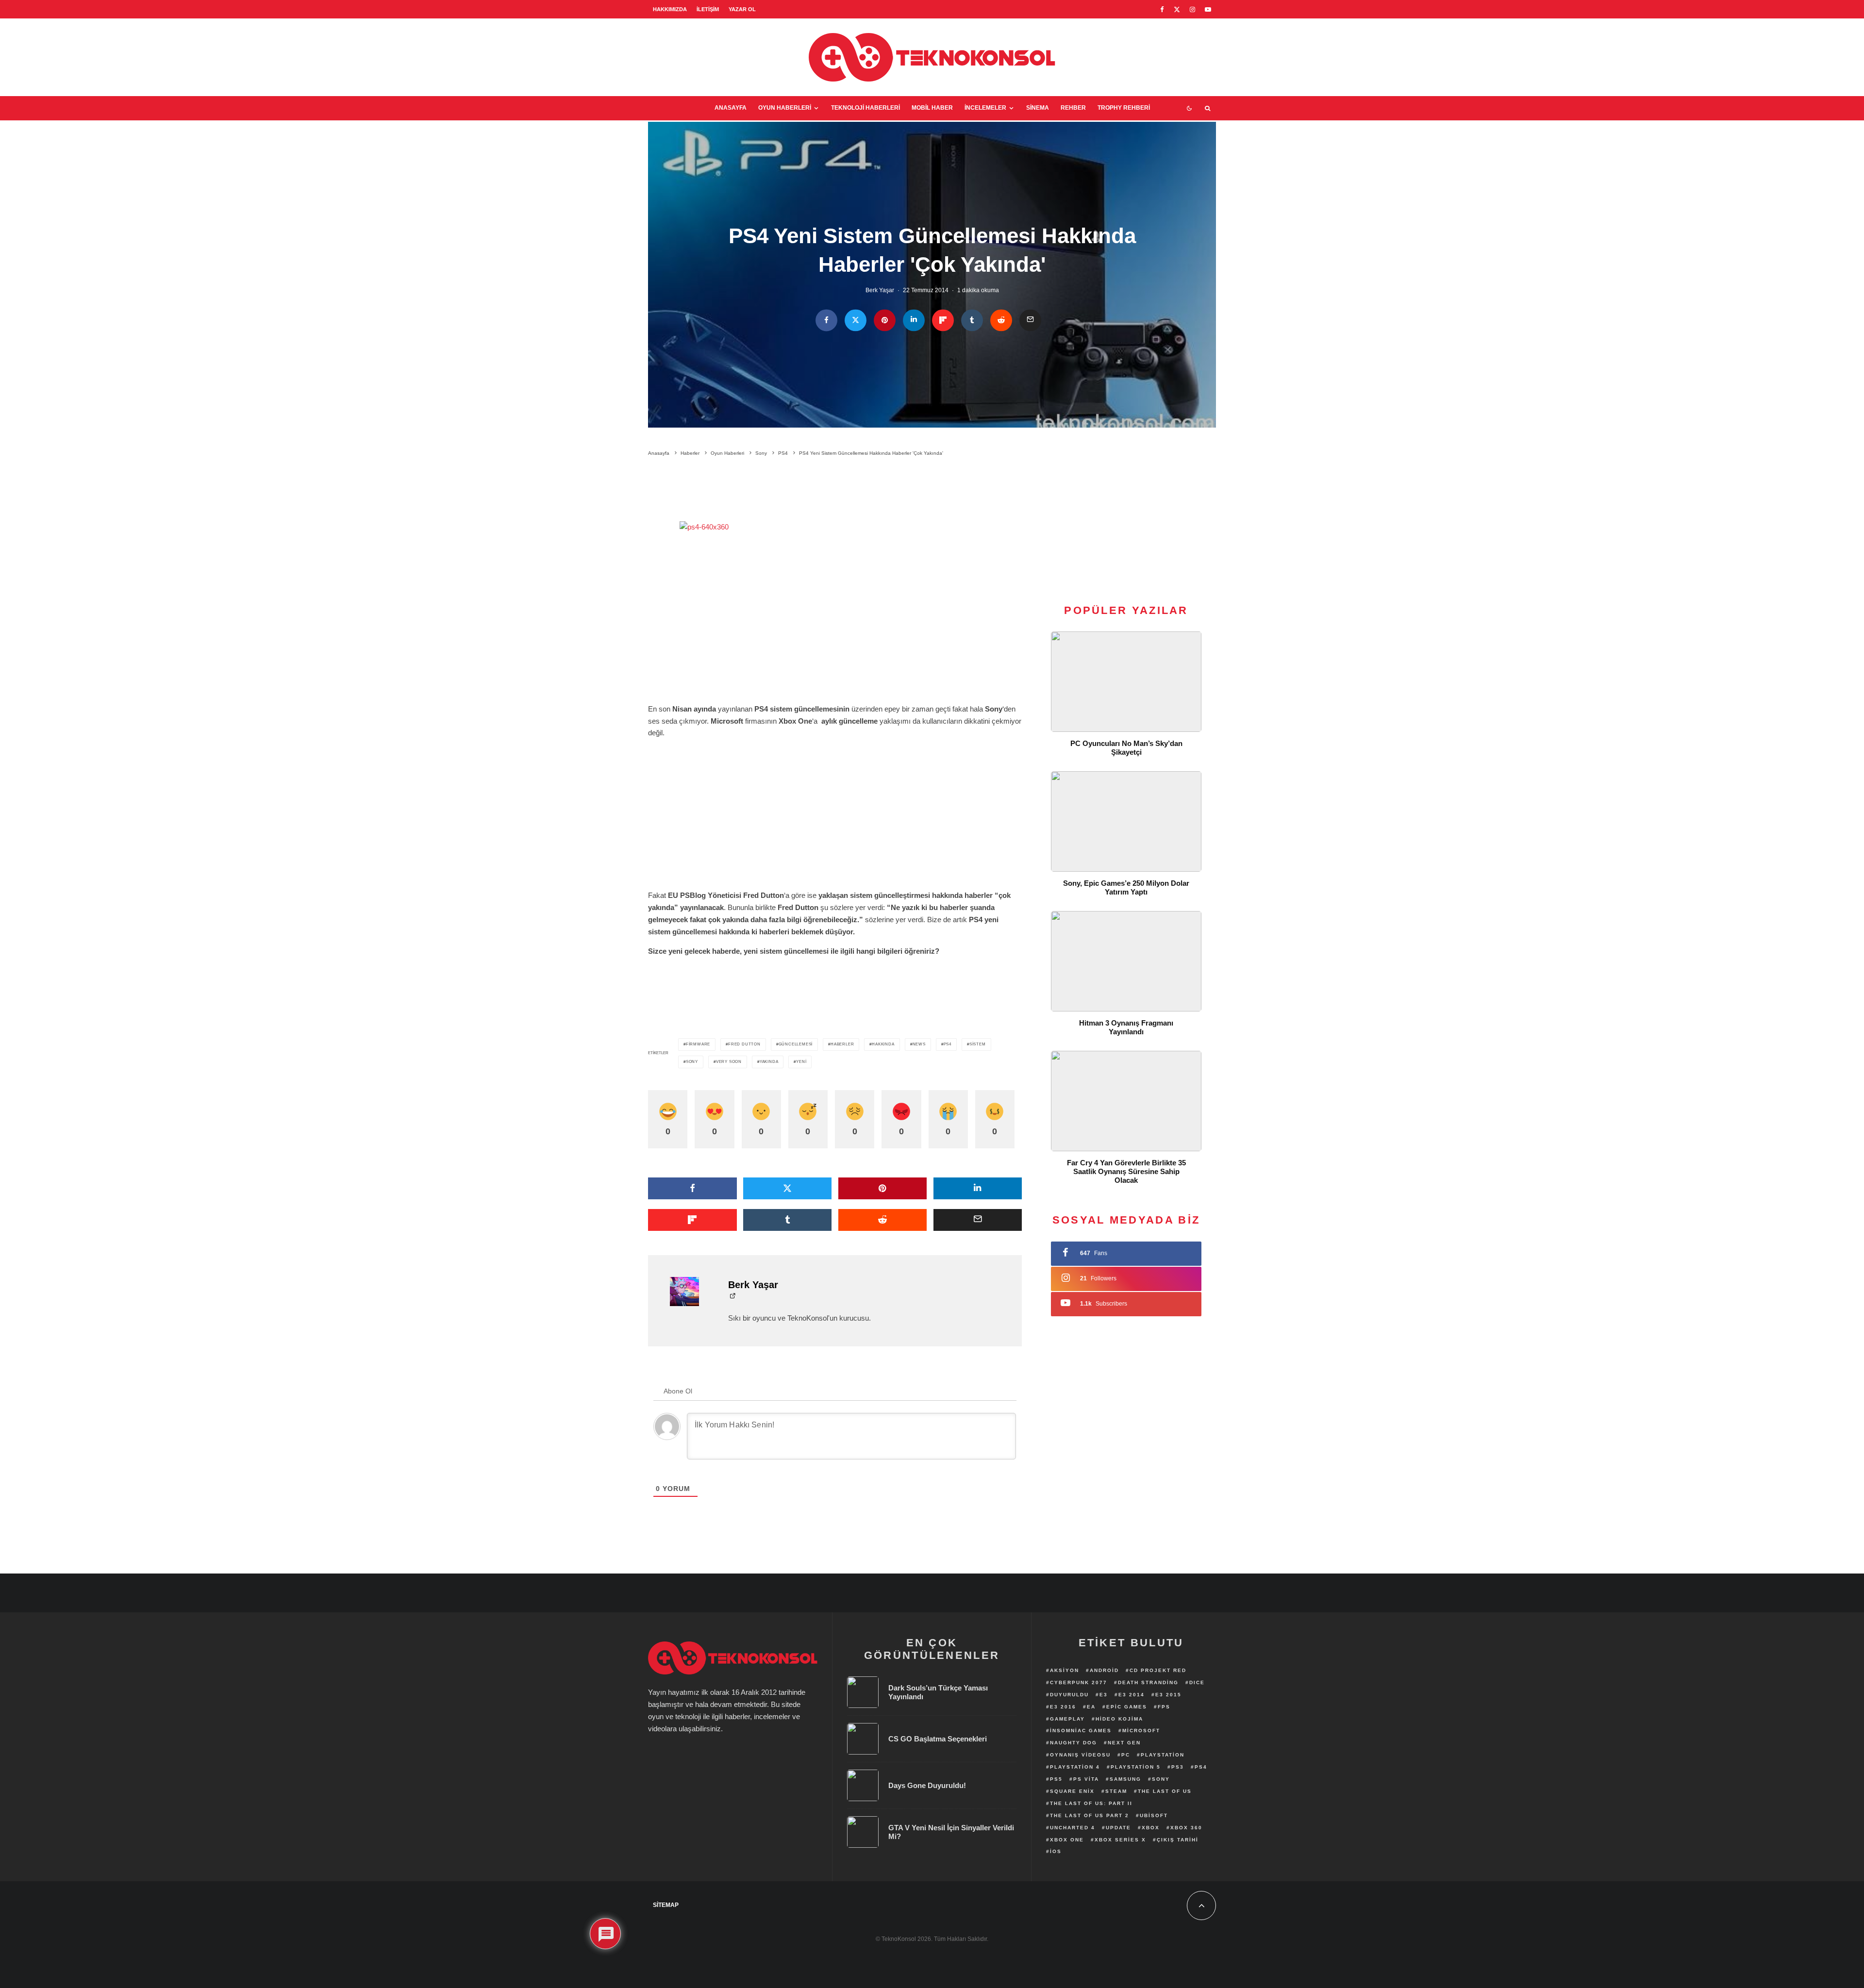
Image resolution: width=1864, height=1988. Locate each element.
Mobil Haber (932, 108)
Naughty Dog (1073, 1743)
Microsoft (1141, 1731)
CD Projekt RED (1158, 1670)
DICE (1197, 1682)
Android (1104, 1670)
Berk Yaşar (880, 291)
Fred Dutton (744, 1044)
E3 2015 (1168, 1695)
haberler (842, 1044)
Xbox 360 (1186, 1828)
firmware (698, 1044)
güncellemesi (796, 1044)
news (919, 1044)
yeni (801, 1062)
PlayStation (1163, 1755)
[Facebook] (1162, 9)
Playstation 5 (1136, 1767)
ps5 (1056, 1779)
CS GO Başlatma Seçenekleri (938, 1739)
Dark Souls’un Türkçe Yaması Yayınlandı (938, 1692)
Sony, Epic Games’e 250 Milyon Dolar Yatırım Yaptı (1126, 887)
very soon (729, 1062)
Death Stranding (1148, 1682)
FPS (1164, 1707)
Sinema (1038, 108)
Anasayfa (731, 108)
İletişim (708, 9)
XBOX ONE (1067, 1840)
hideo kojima (1119, 1719)
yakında (769, 1062)
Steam (1116, 1791)
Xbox (1151, 1828)
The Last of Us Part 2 (1090, 1815)
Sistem (978, 1044)
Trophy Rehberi (1124, 108)
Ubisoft (1154, 1815)
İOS (1056, 1851)
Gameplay (1067, 1719)
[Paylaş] (826, 321)
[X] (1177, 9)
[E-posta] (1030, 321)
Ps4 (948, 1044)
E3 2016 (1063, 1707)
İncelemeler (985, 108)
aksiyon (1065, 1670)
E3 (1104, 1695)
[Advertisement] (835, 491)
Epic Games (1127, 1707)
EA (1091, 1707)
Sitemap (666, 1905)
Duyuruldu (1069, 1695)
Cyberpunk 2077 (1079, 1682)
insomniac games (1081, 1731)
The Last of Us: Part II (1091, 1803)
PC (1126, 1755)
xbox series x (1120, 1840)
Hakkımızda (670, 9)
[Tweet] (856, 321)
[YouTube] (1208, 9)
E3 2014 (1132, 1695)
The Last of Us (1165, 1791)
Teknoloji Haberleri (865, 108)
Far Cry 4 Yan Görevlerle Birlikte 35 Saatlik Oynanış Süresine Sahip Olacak (1126, 1171)
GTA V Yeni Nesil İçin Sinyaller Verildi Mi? (951, 1832)
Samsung (1125, 1779)
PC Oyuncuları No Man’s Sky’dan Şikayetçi (1126, 748)
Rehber (1073, 108)
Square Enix (1072, 1791)
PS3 (1178, 1767)
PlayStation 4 (1075, 1767)
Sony (692, 1062)
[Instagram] (1192, 9)
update (1118, 1828)
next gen (1124, 1743)
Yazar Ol (742, 9)
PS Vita (1086, 1779)
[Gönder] (1001, 321)
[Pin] (885, 321)
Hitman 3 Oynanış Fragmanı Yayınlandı (1126, 1027)
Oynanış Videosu (1080, 1755)
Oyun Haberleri (785, 108)
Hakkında (883, 1044)
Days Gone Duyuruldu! (927, 1785)
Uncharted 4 (1073, 1828)
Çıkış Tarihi (1178, 1840)
